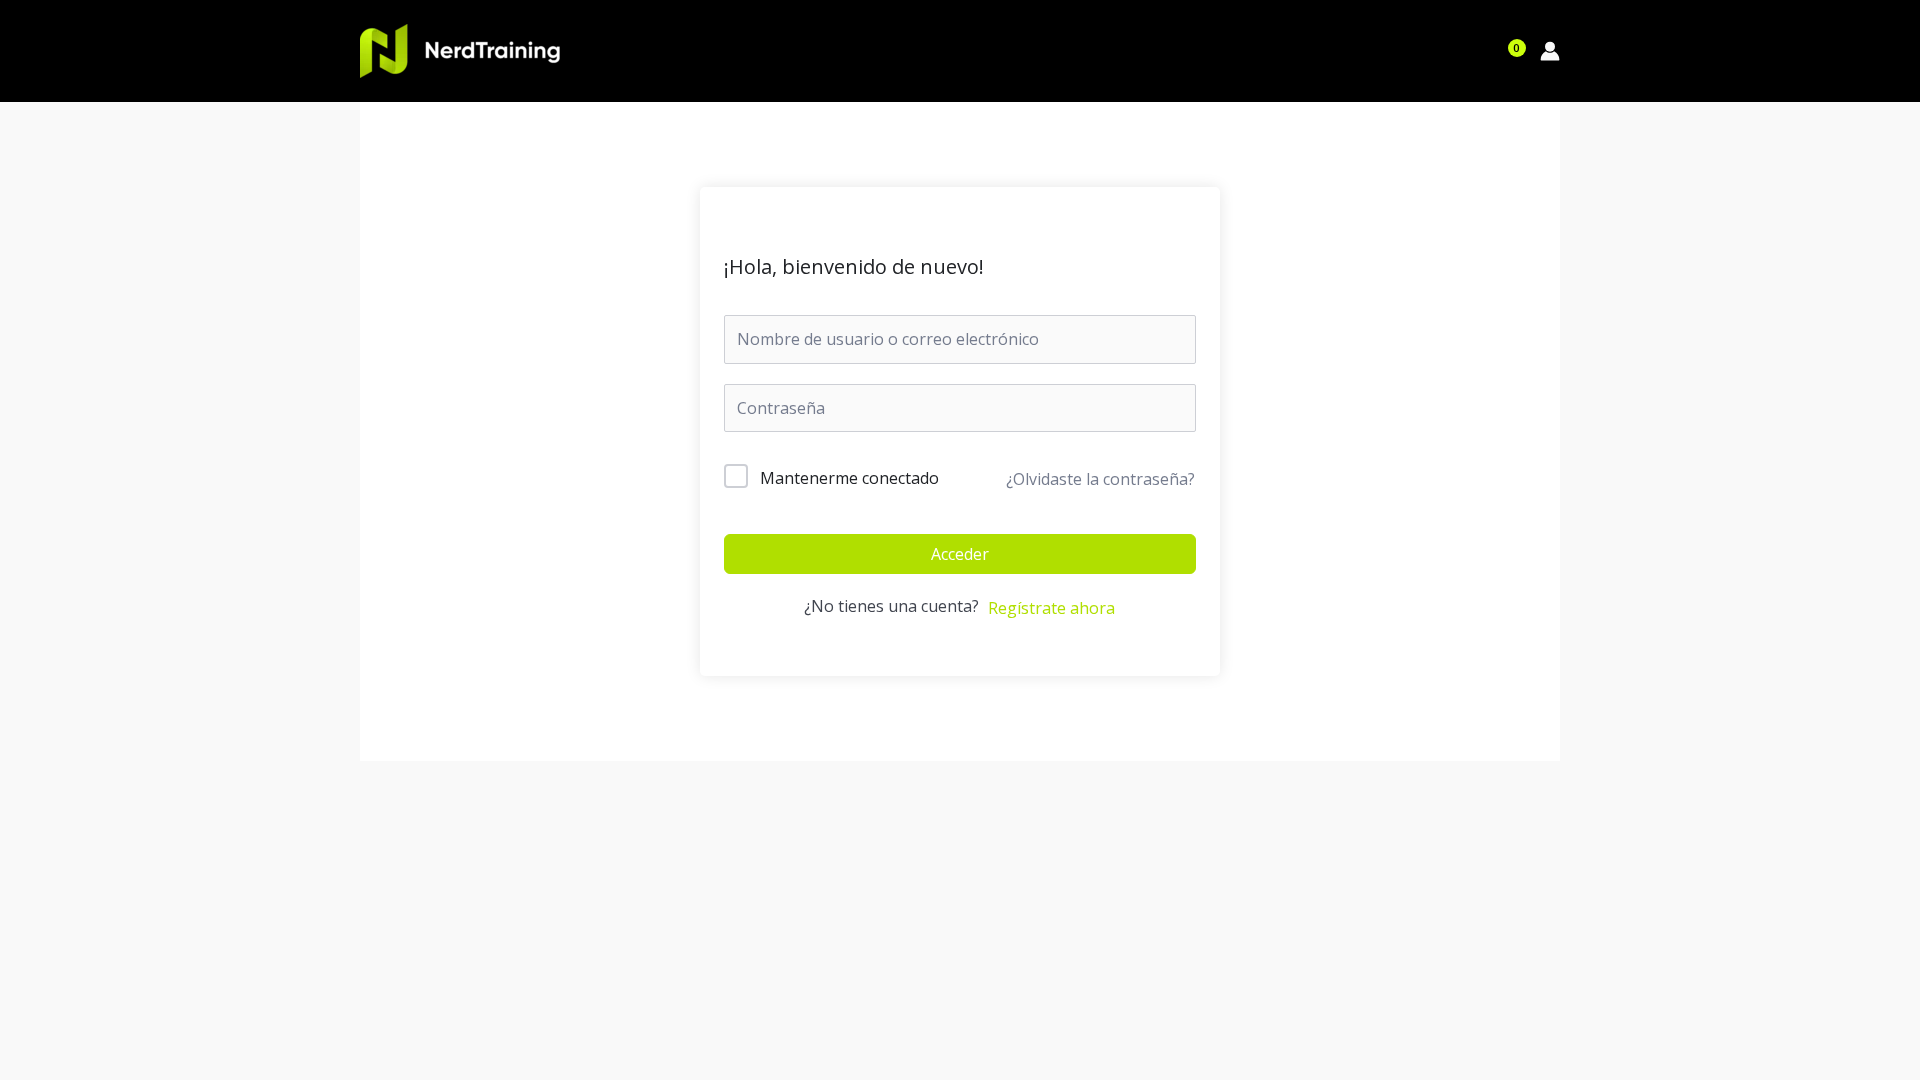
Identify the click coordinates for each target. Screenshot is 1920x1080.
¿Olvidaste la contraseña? (1100, 479)
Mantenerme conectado (849, 478)
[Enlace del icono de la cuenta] (1550, 51)
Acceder (960, 554)
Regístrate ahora (1051, 608)
